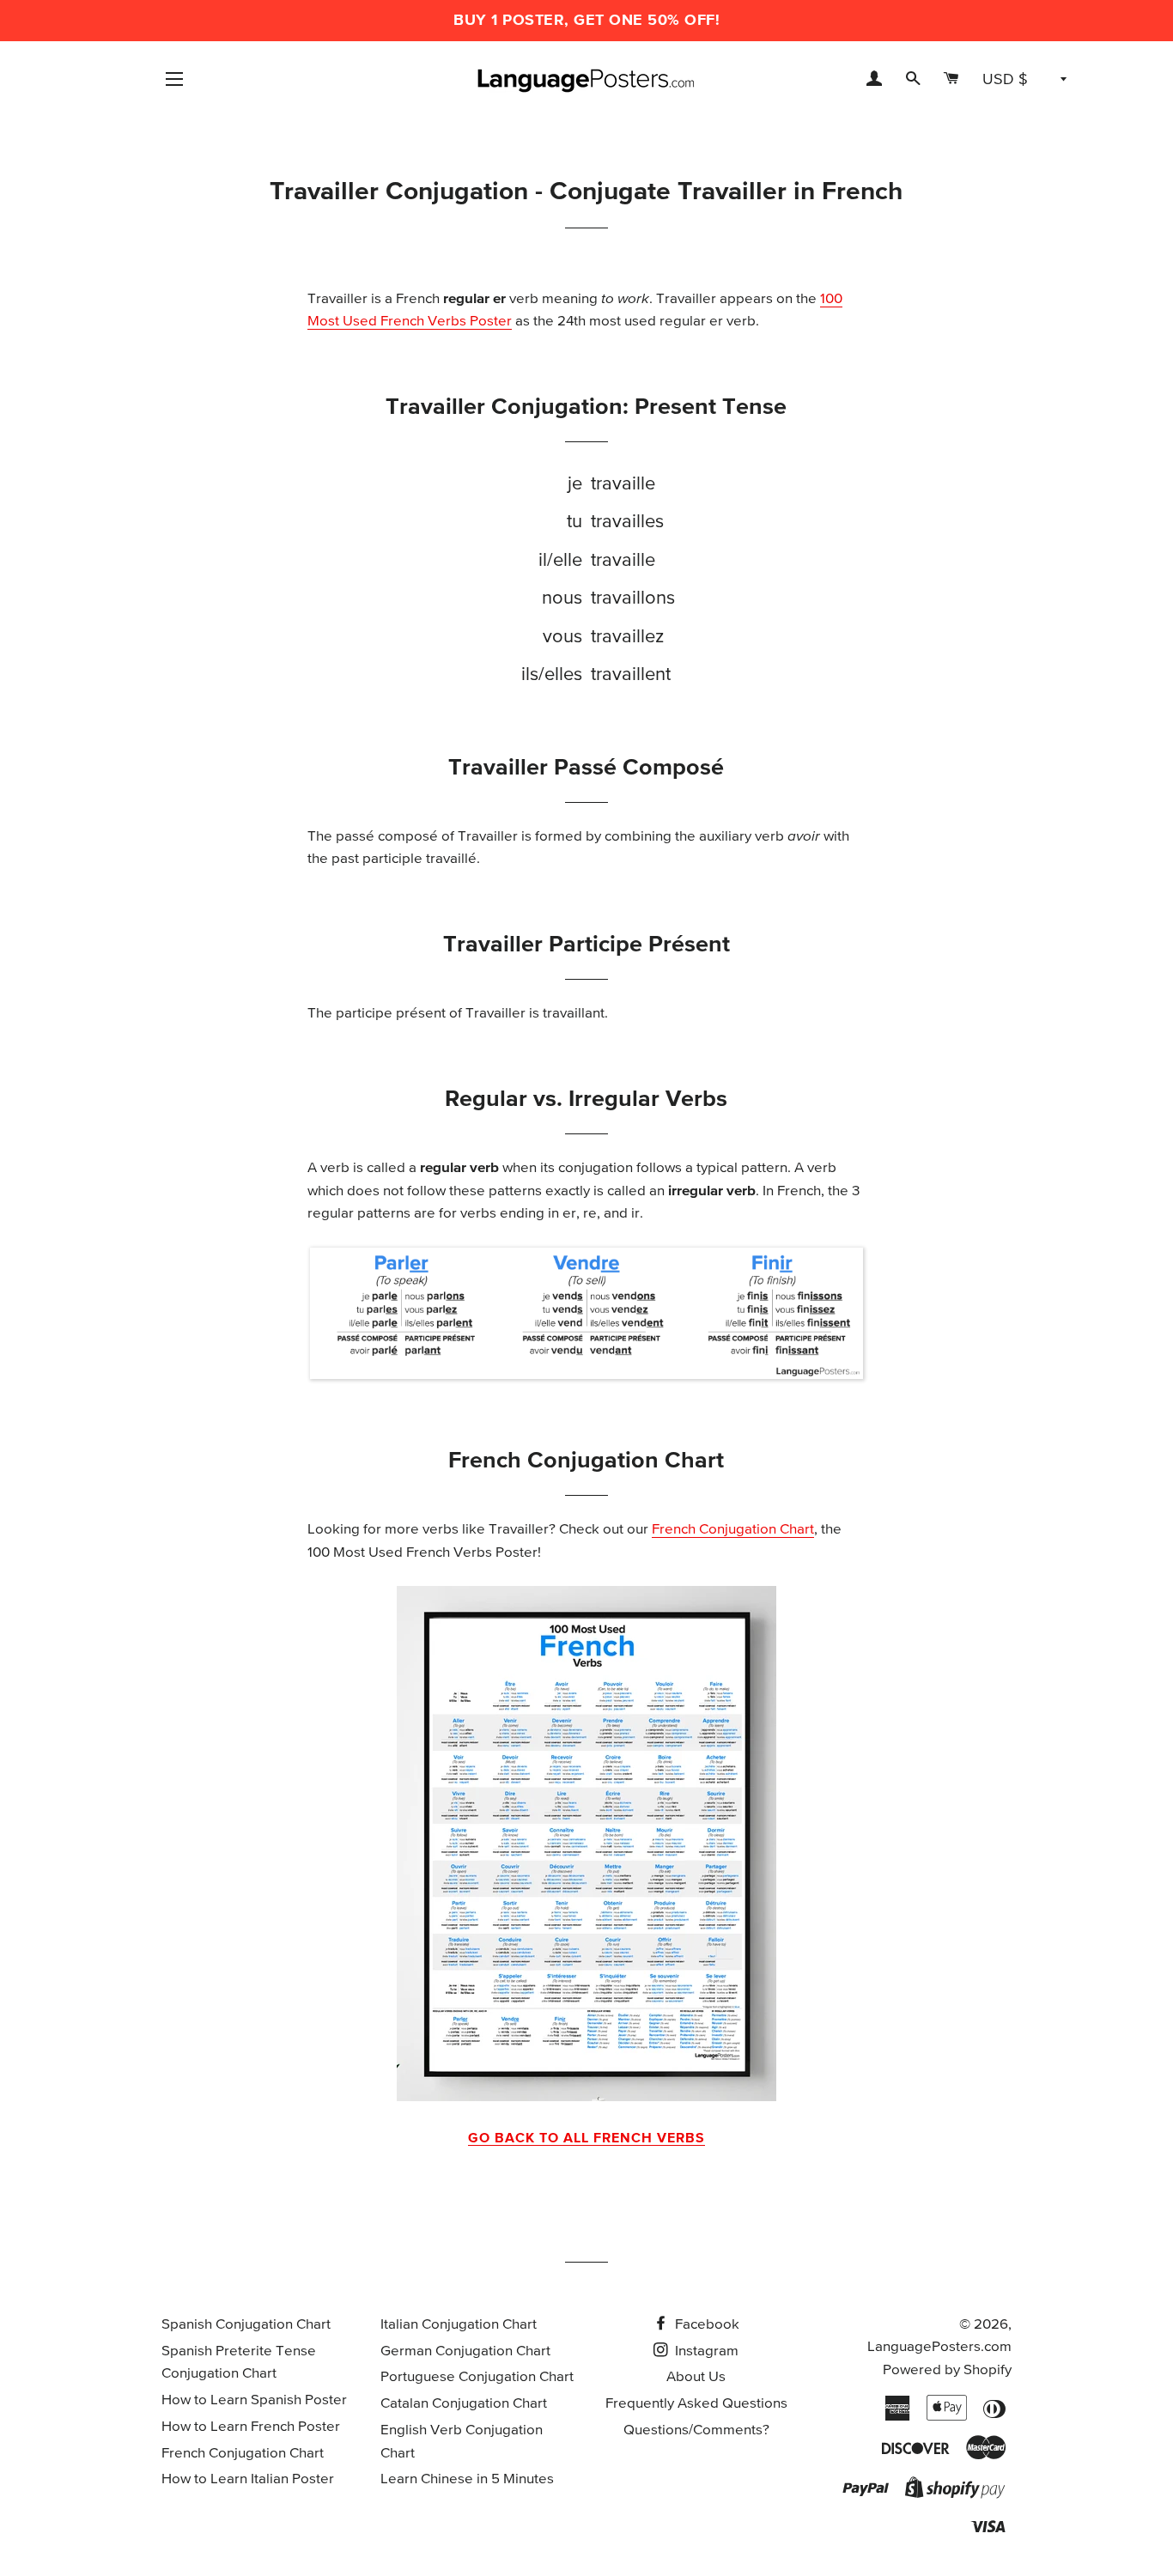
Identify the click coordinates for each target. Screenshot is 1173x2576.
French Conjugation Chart (733, 1530)
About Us (696, 2377)
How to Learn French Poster (251, 2427)
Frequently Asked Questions (696, 2404)
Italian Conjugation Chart (459, 2325)
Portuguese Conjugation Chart (477, 2377)
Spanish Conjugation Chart (246, 2325)
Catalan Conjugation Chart (464, 2404)
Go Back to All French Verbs (586, 2138)
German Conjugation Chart (465, 2351)
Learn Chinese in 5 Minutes (467, 2479)
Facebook (705, 2325)
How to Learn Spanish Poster (254, 2400)
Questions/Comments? (696, 2430)
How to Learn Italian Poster (248, 2479)
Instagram (705, 2351)
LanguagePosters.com (939, 2347)
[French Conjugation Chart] (586, 1844)
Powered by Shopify (947, 2370)
